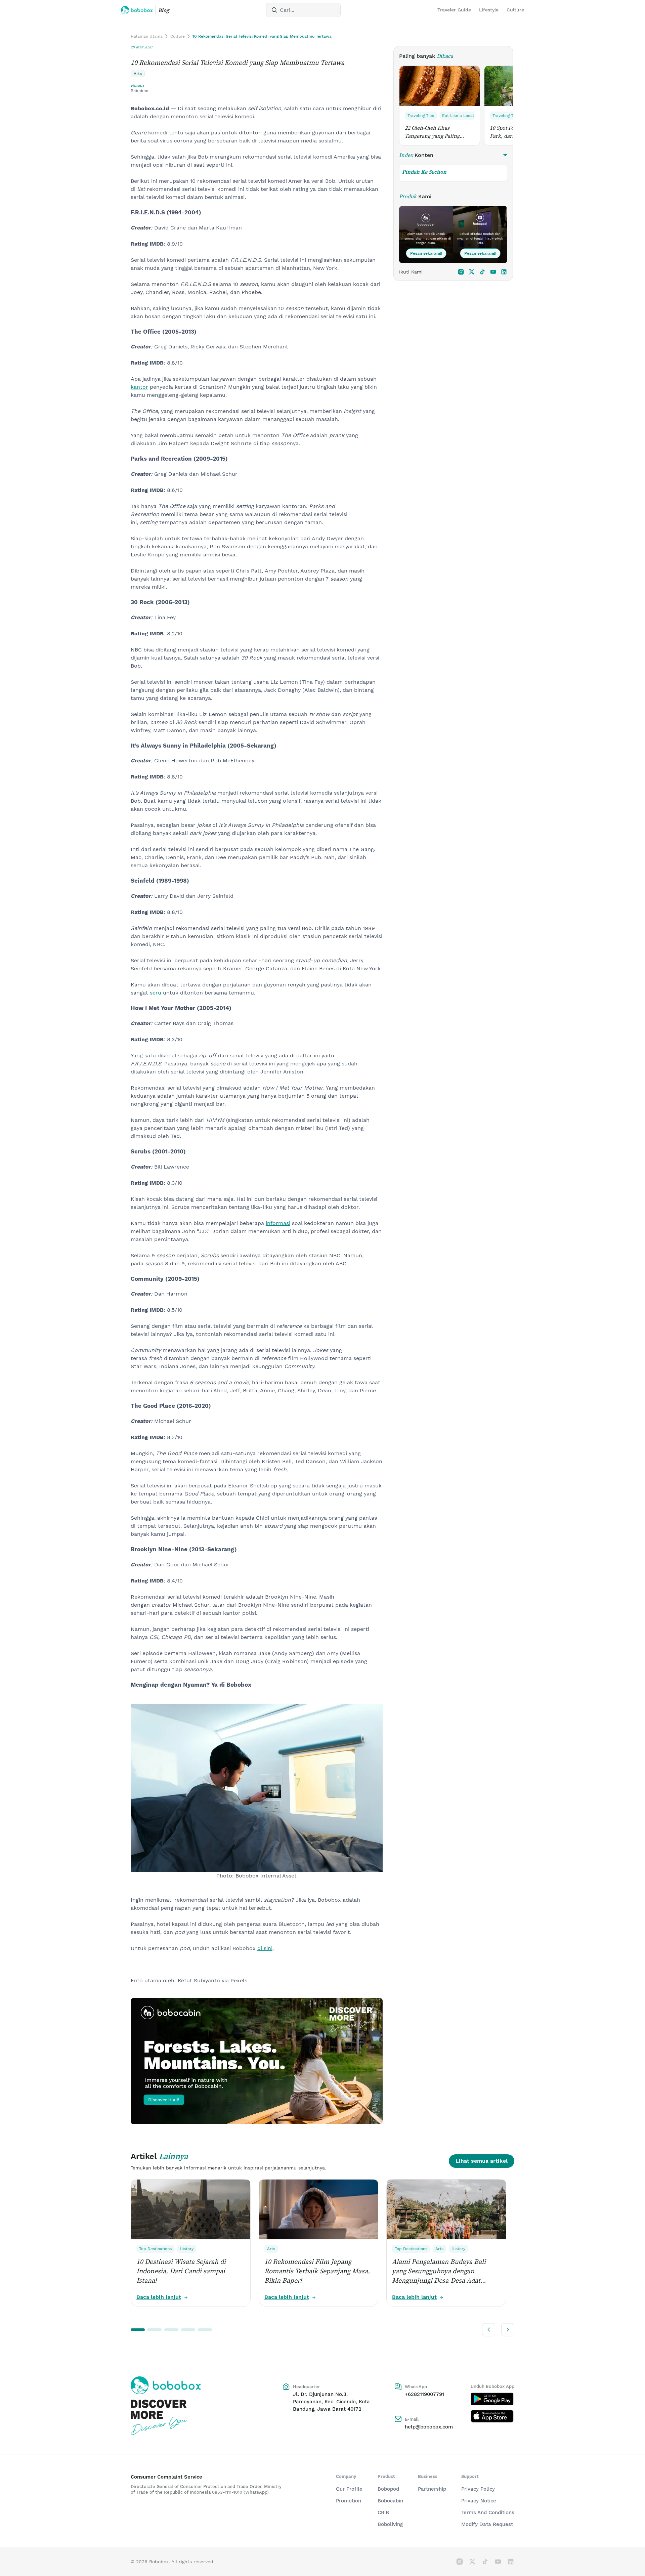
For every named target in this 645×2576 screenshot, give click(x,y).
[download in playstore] (492, 2399)
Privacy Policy (478, 2489)
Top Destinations (155, 2249)
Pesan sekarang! (426, 253)
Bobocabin (390, 2501)
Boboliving (390, 2524)
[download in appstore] (492, 2416)
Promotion (349, 2501)
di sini (265, 1948)
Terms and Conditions (488, 2512)
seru (156, 993)
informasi (278, 1223)
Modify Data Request (487, 2524)
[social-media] (461, 272)
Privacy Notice (479, 2501)
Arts (271, 2249)
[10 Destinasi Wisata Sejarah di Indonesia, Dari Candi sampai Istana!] (191, 2209)
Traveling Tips (421, 116)
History (187, 2249)
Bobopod (388, 2489)
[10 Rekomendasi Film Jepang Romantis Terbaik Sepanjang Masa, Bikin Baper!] (318, 2209)
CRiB (383, 2512)
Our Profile (349, 2489)
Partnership (432, 2489)
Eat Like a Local (458, 116)
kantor (139, 387)
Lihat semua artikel (482, 2161)
